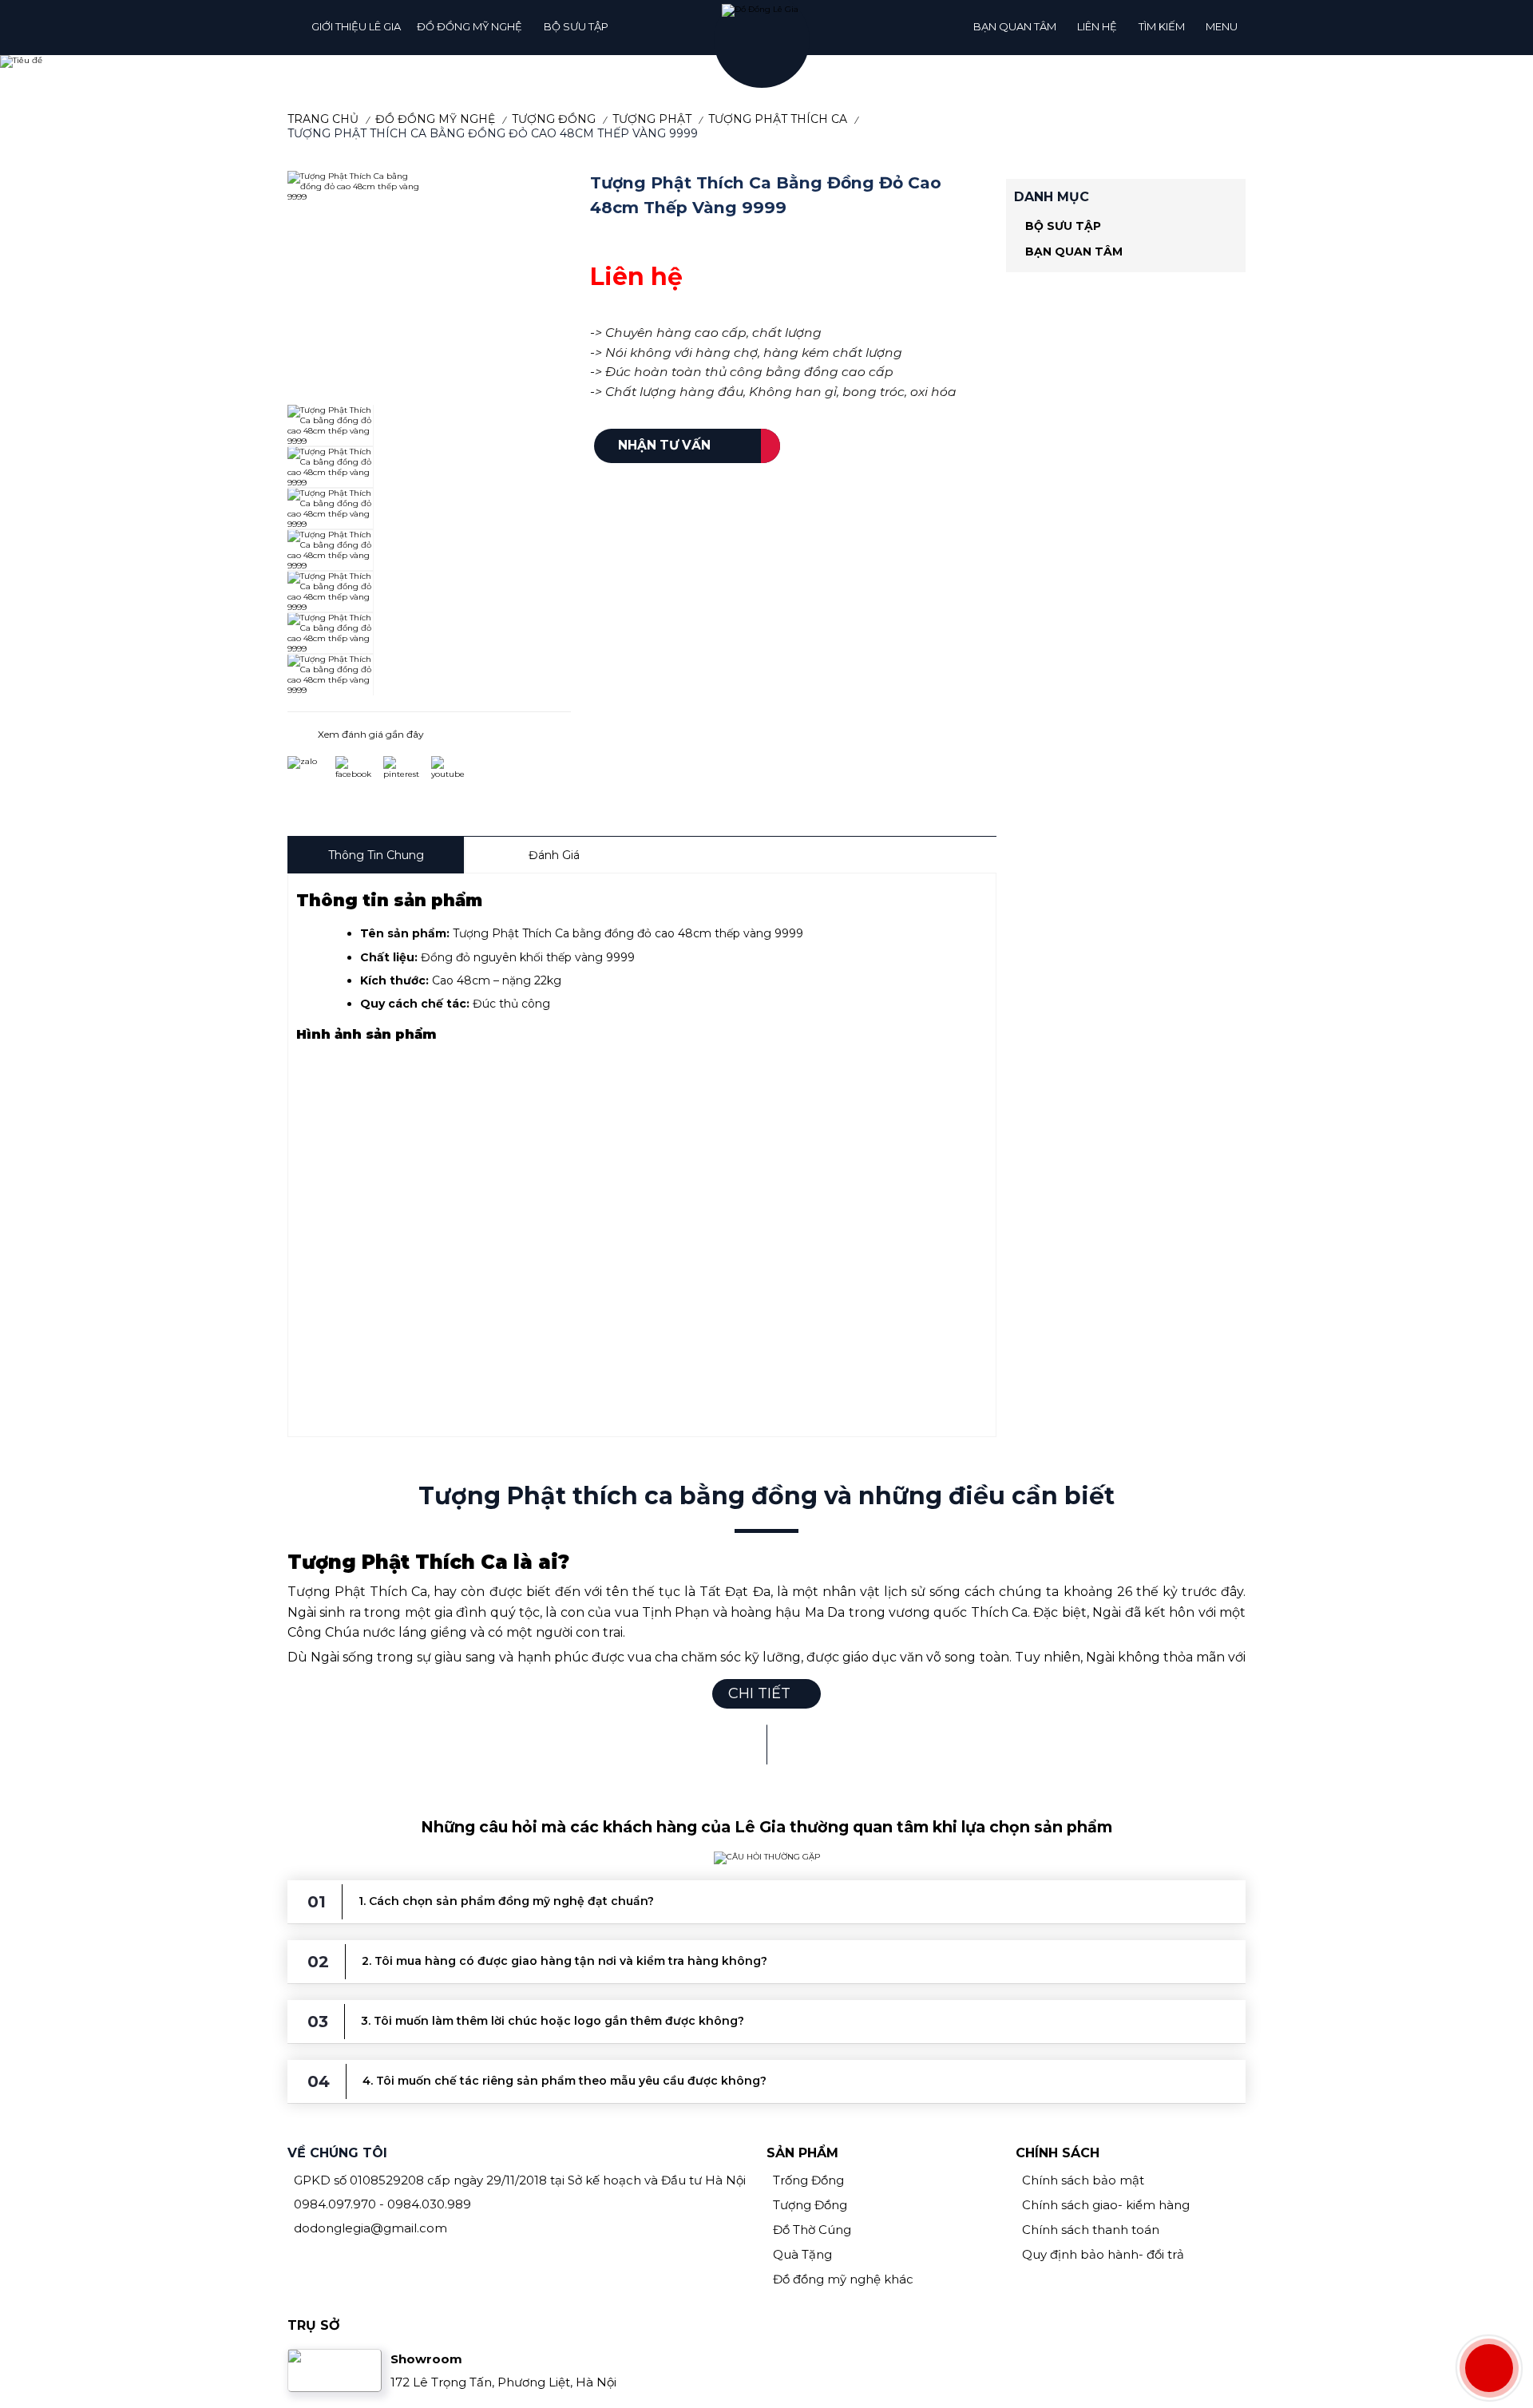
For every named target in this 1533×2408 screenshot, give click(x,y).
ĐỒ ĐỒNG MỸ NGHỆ (469, 26)
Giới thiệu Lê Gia (356, 26)
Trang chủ (323, 119)
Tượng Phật (652, 119)
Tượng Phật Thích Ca (778, 119)
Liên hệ (1097, 26)
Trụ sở (314, 2325)
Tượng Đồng (554, 119)
